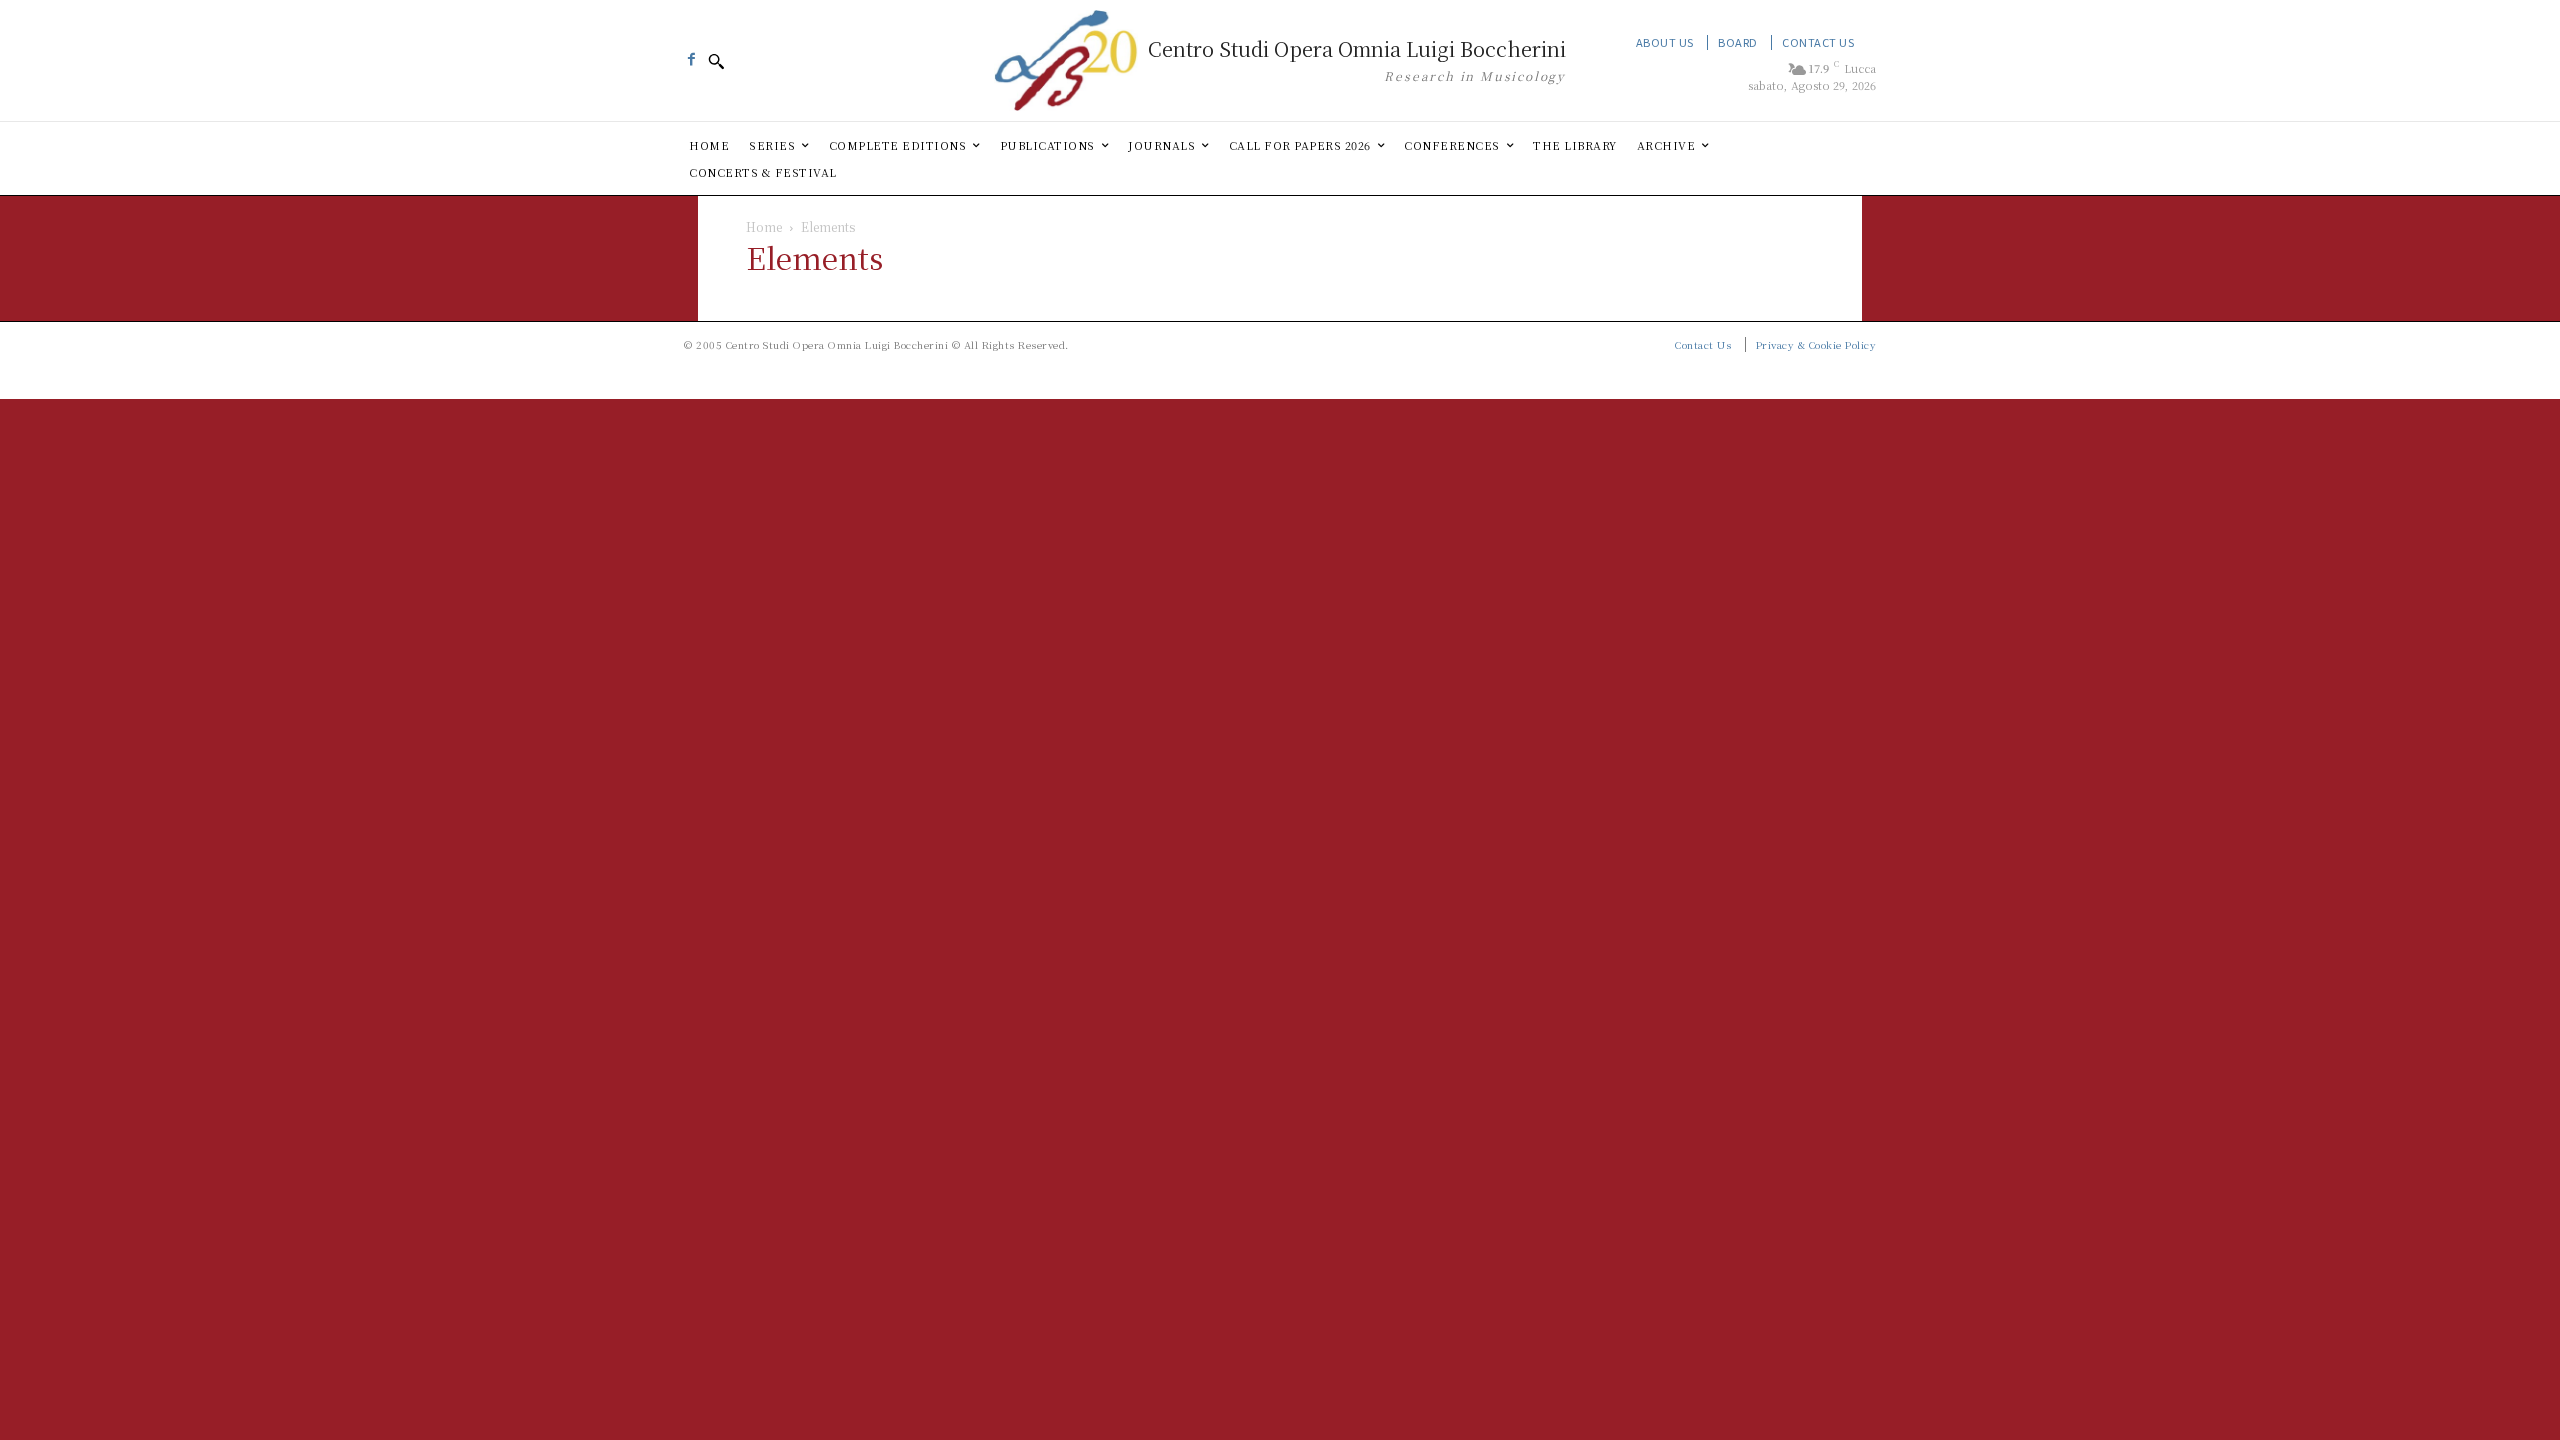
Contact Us (1818, 42)
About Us (1665, 42)
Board (1738, 42)
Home (764, 226)
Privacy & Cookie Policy (1816, 344)
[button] (716, 61)
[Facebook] (691, 54)
